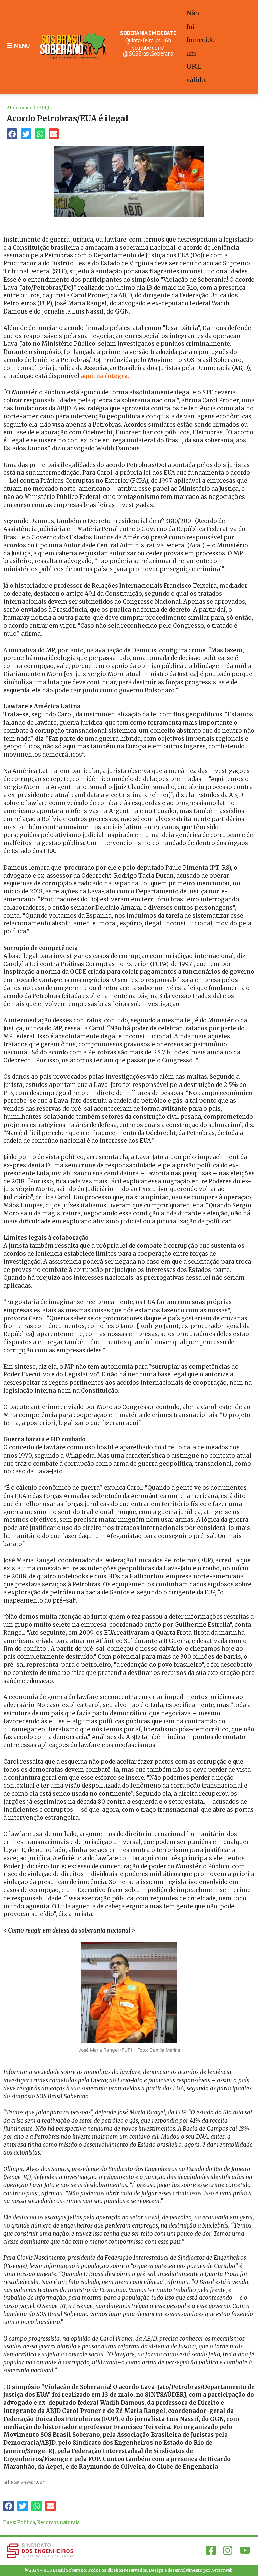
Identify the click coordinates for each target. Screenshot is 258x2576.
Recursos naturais (58, 2522)
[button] (12, 134)
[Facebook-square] (211, 2550)
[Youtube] (245, 2550)
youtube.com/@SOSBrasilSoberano (148, 51)
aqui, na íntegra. (104, 376)
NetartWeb (222, 2570)
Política (26, 2522)
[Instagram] (228, 2550)
